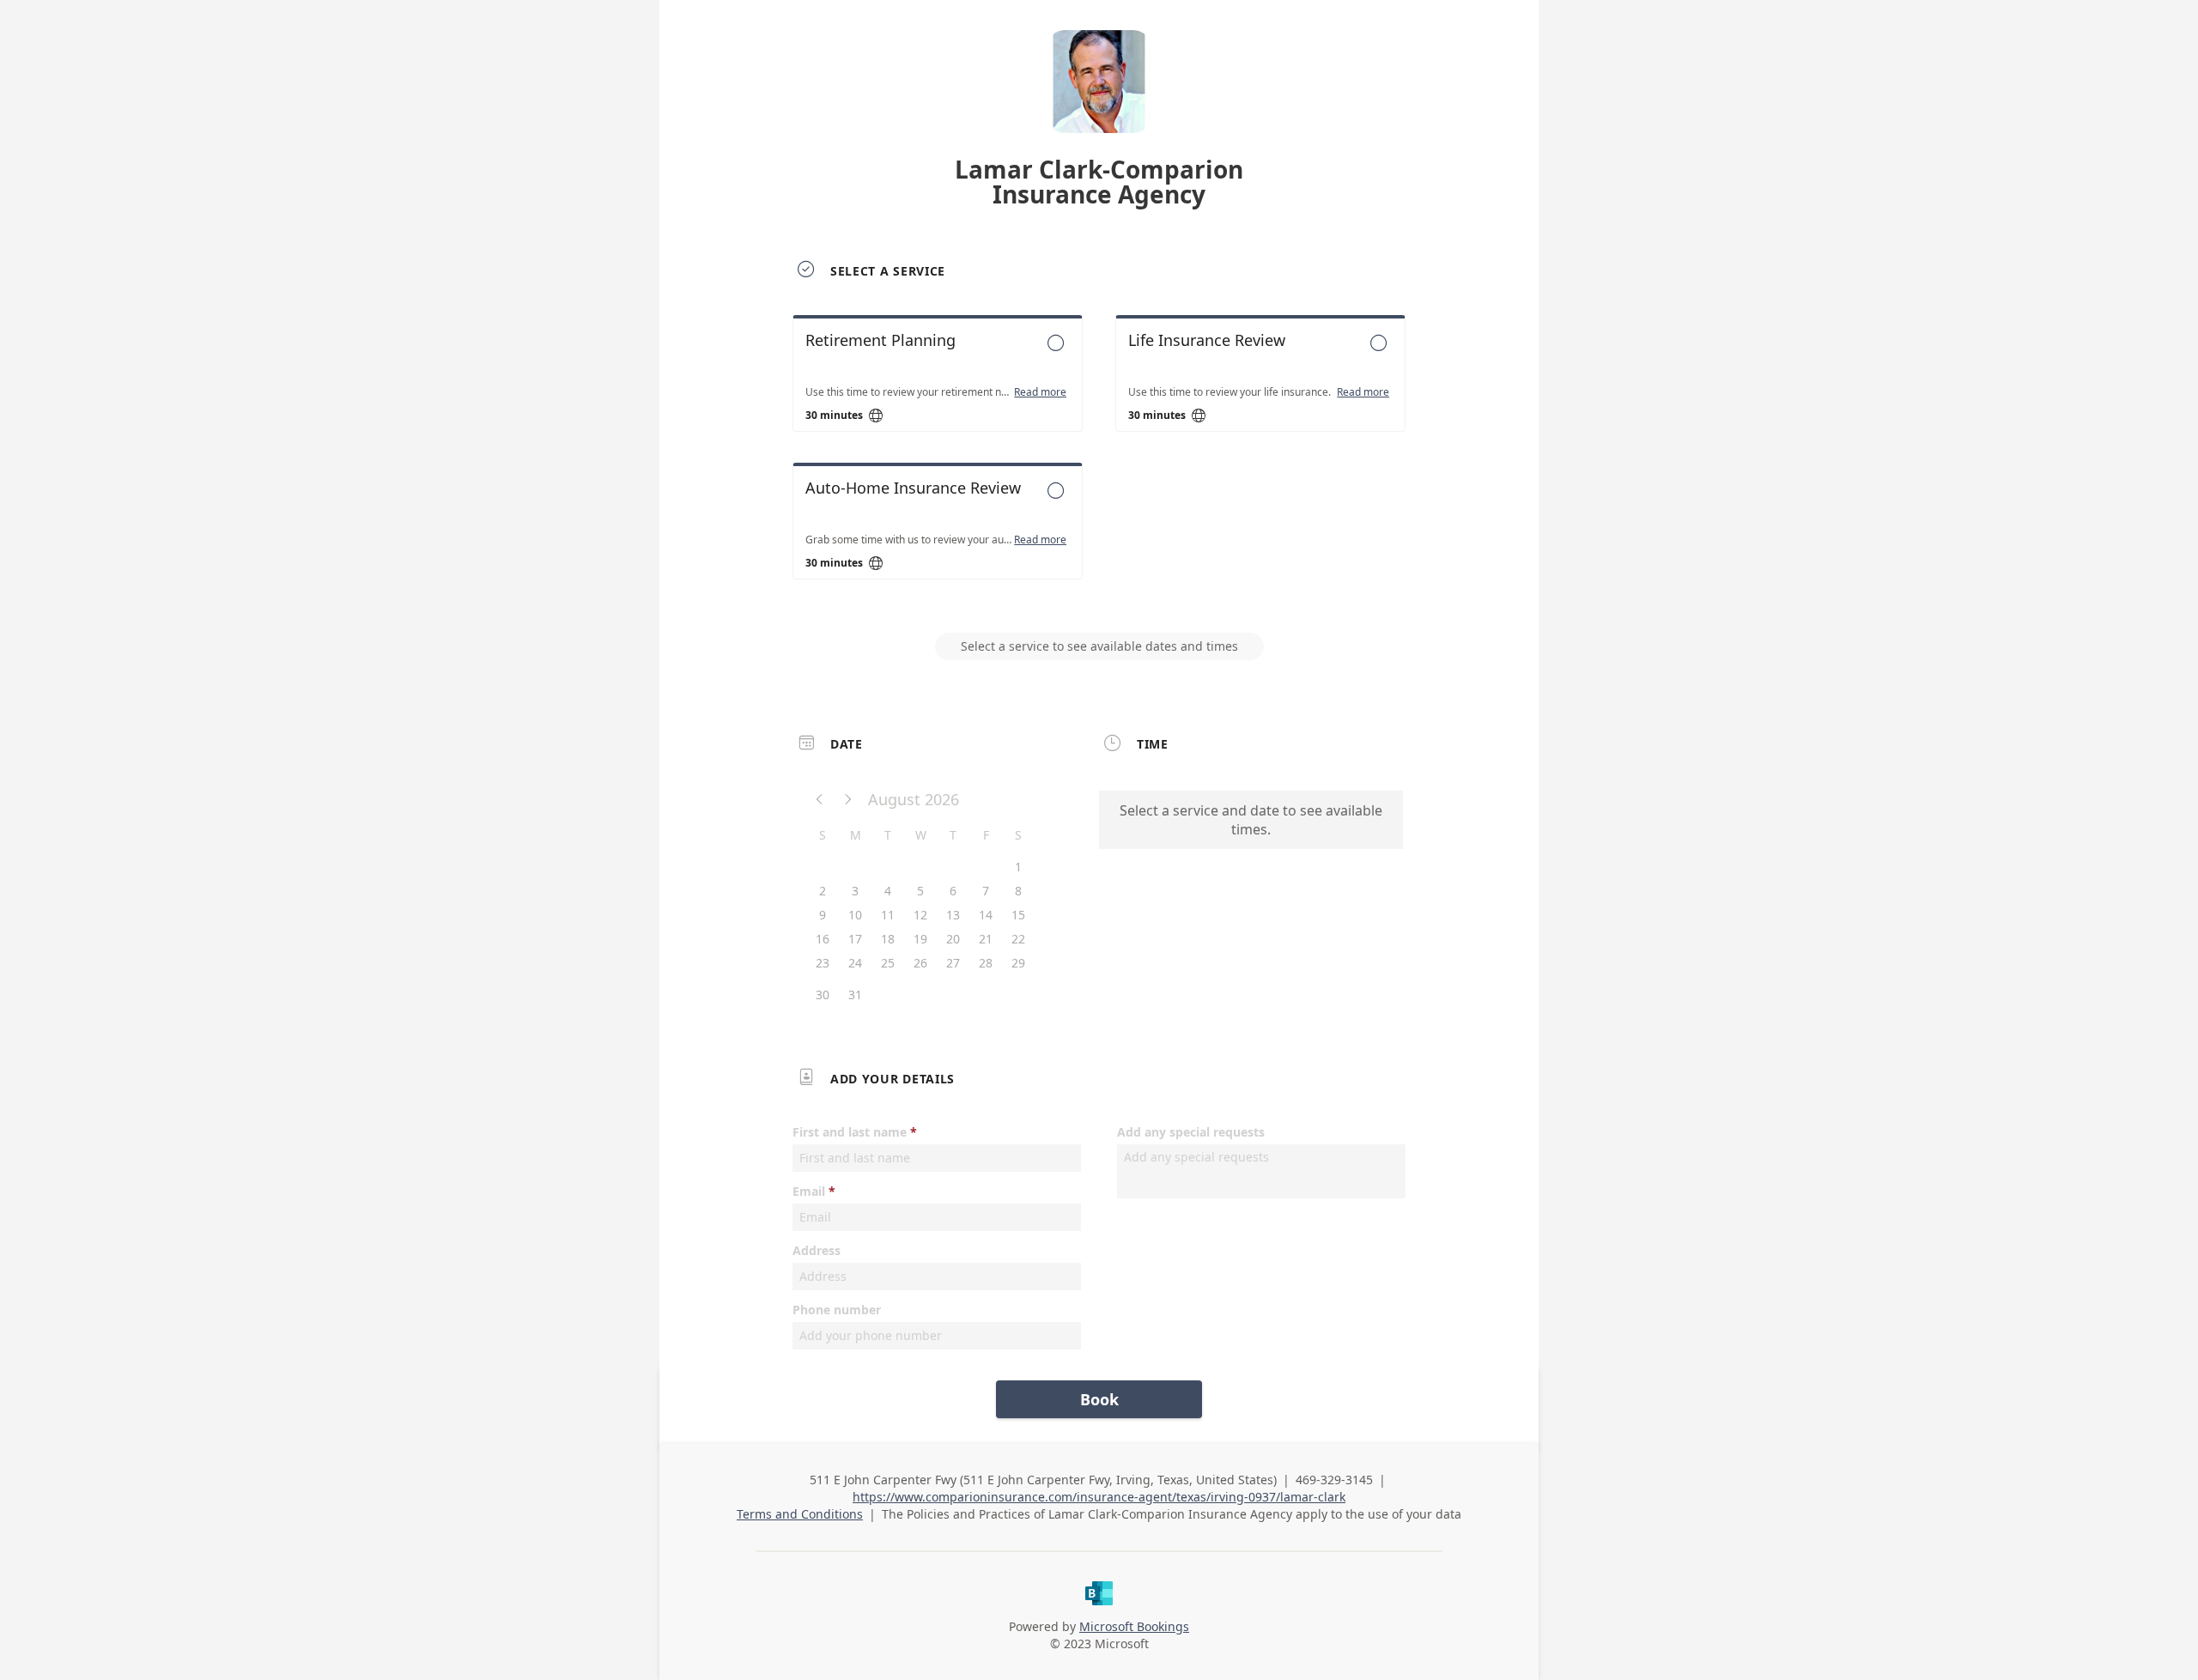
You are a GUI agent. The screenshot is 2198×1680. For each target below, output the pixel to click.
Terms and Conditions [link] (800, 1514)
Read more (1040, 392)
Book (1099, 1399)
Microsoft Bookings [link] (1134, 1626)
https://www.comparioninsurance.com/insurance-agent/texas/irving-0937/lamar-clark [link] (1099, 1497)
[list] (1099, 463)
